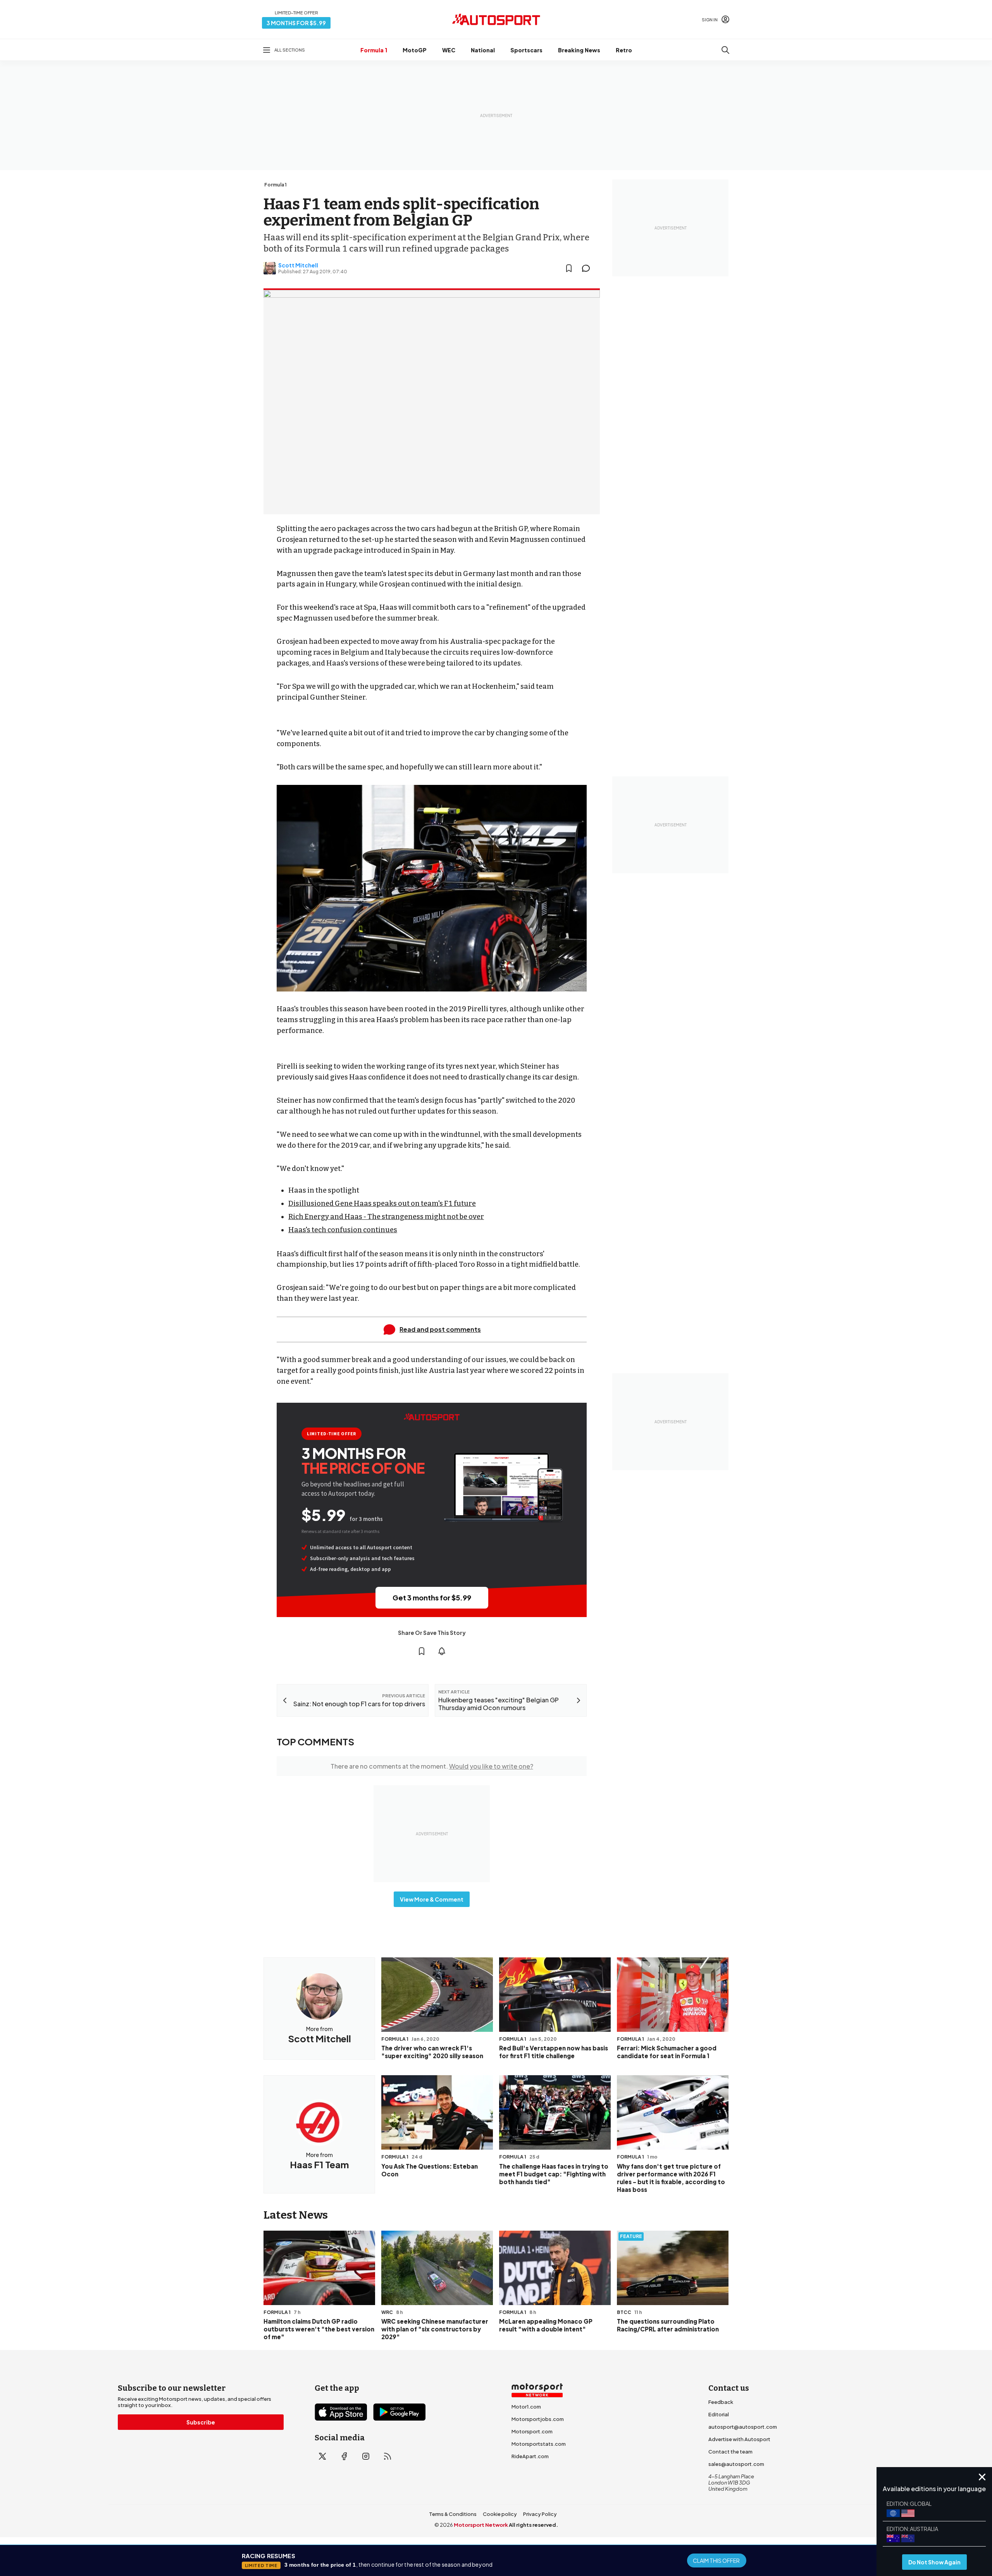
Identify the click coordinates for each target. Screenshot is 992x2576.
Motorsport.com (532, 2431)
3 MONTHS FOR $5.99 (296, 23)
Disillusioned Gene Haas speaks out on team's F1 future (382, 1204)
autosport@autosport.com (743, 2427)
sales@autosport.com (736, 2464)
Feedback (721, 2402)
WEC (449, 50)
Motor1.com (526, 2407)
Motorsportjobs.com (538, 2419)
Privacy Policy (540, 2514)
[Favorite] (569, 268)
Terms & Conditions (453, 2514)
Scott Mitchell (298, 265)
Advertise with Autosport (739, 2439)
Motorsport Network (481, 2525)
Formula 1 (374, 50)
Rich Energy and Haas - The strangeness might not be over (386, 1217)
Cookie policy (500, 2514)
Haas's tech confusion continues (343, 1230)
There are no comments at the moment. (432, 1766)
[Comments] (588, 268)
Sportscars (526, 50)
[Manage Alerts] (442, 1651)
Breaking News (579, 50)
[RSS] (387, 2456)
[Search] (725, 50)
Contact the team (730, 2452)
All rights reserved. (533, 2525)
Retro (624, 50)
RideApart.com (530, 2456)
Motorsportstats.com (539, 2444)
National (483, 50)
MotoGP (415, 50)
